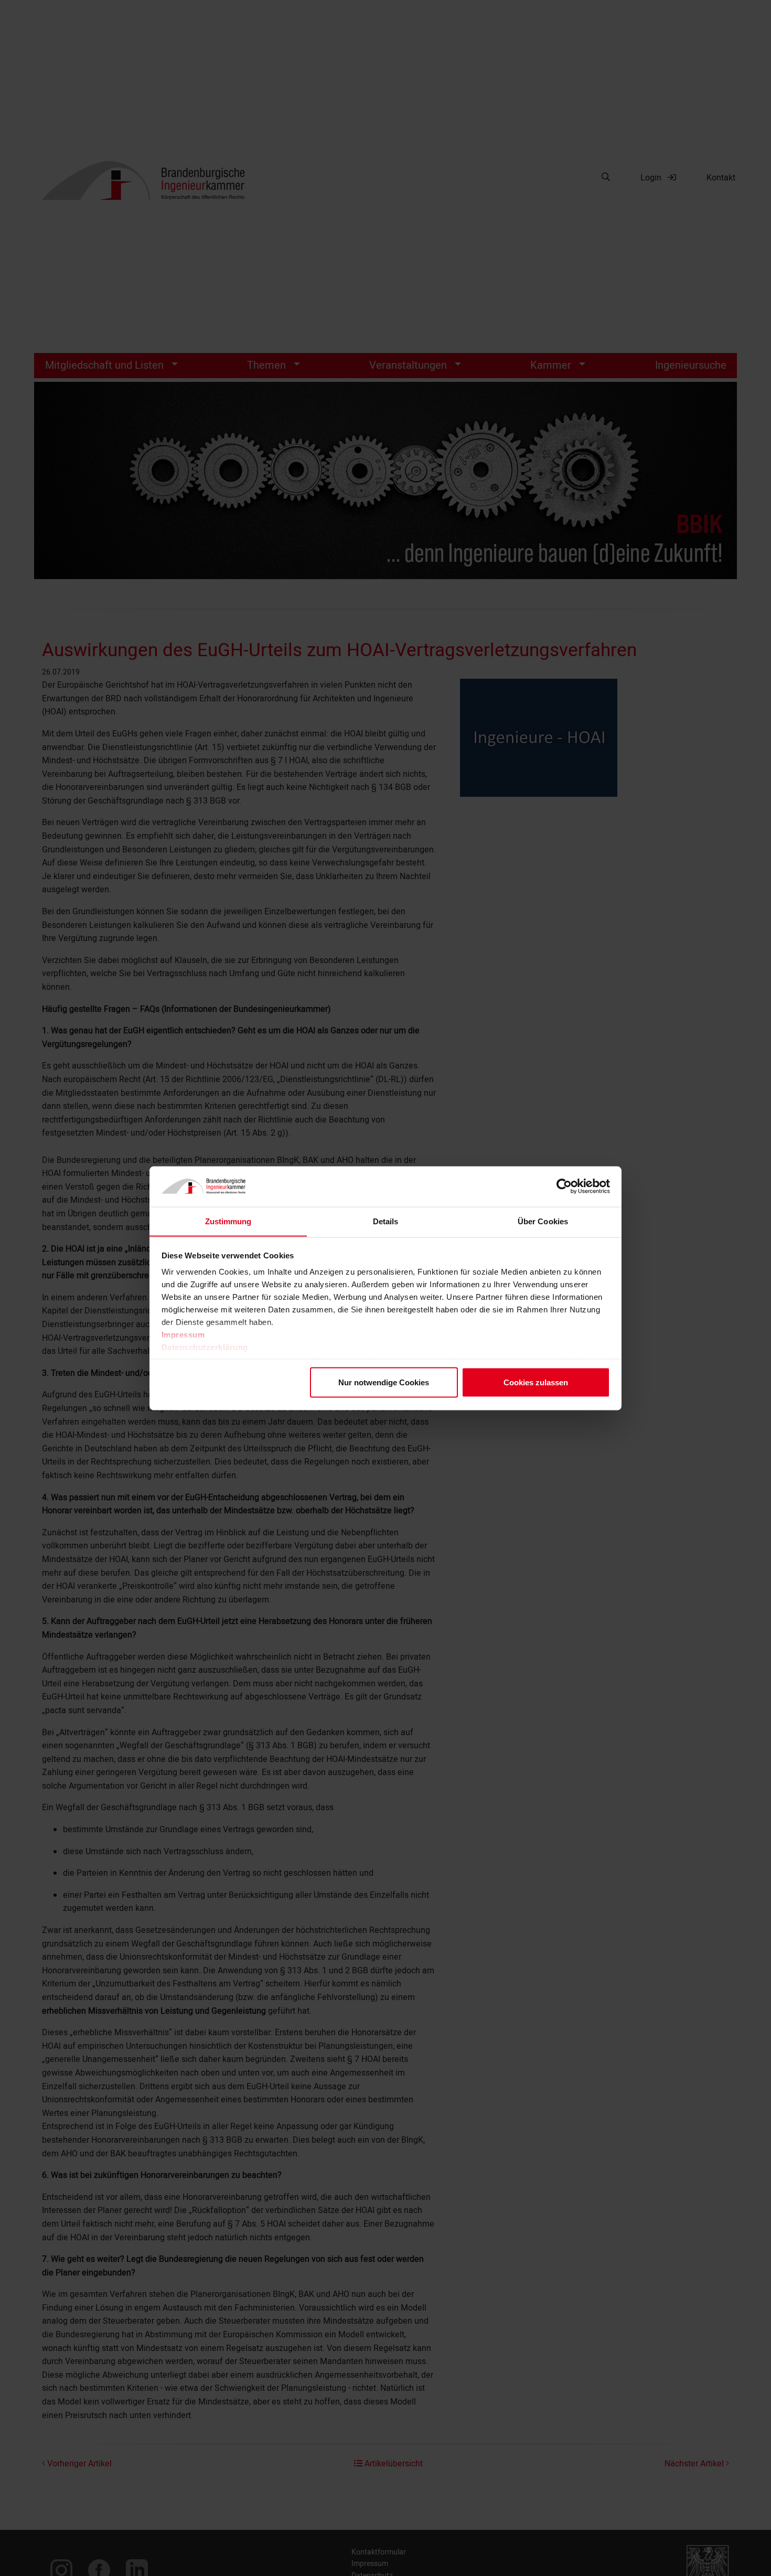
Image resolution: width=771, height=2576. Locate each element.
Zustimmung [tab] (228, 1221)
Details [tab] (386, 1221)
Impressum (183, 1335)
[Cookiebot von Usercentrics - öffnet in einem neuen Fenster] (564, 1187)
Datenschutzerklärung (205, 1347)
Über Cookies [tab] (543, 1221)
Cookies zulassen (536, 1382)
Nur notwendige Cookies (384, 1382)
